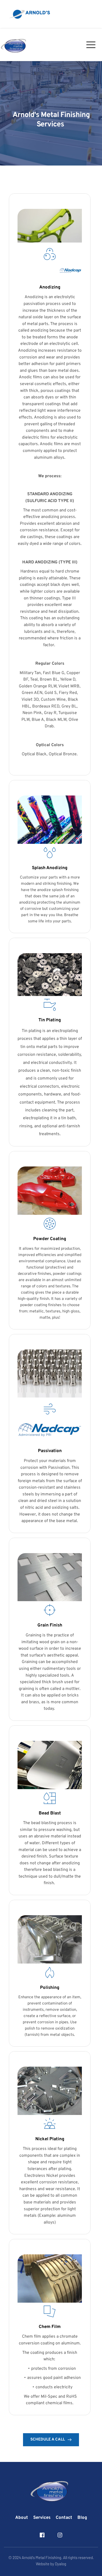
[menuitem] (22, 2518)
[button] (89, 14)
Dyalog (61, 2564)
